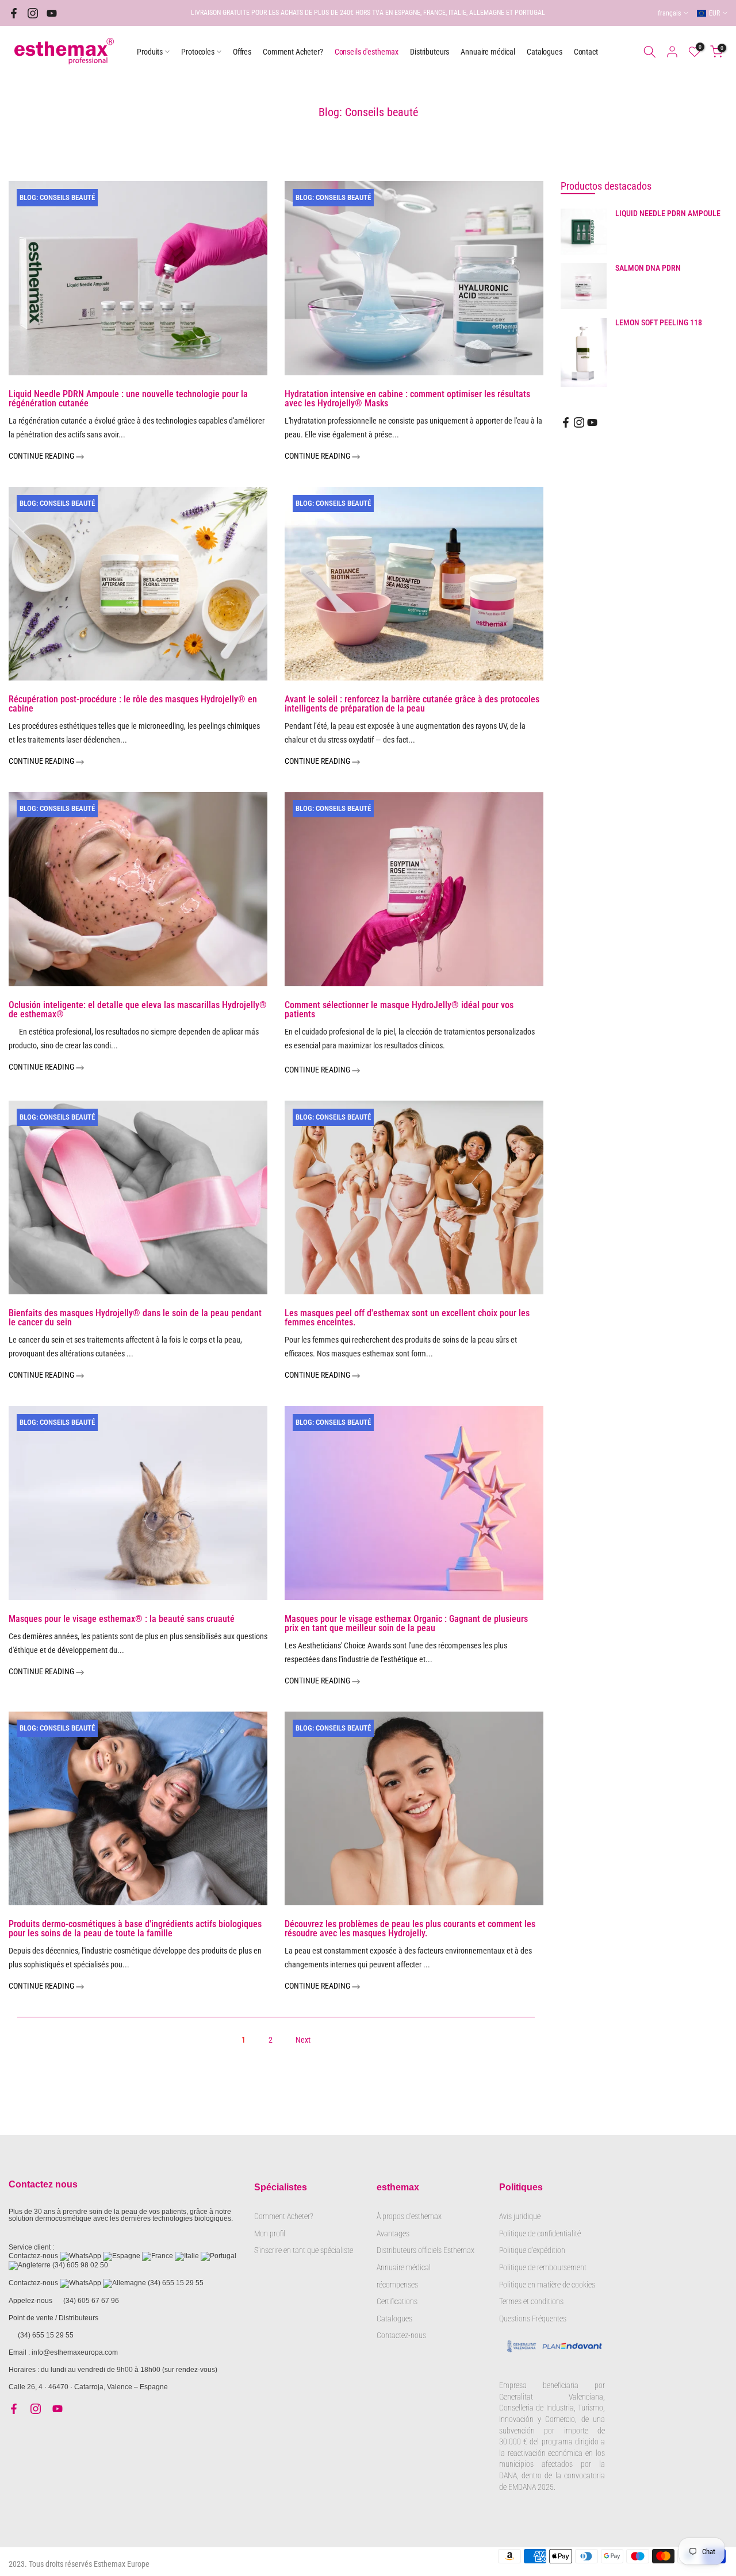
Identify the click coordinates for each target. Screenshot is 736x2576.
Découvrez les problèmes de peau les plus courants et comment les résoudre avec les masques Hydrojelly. (410, 1929)
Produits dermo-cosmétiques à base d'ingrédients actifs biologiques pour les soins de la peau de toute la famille (135, 1929)
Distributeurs (430, 52)
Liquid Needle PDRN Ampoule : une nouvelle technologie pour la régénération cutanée (128, 399)
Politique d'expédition (532, 2250)
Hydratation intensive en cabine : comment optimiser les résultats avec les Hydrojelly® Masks (407, 399)
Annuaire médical (488, 52)
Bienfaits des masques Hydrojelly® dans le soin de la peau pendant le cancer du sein (135, 1318)
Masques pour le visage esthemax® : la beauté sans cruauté (122, 1619)
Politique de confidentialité (540, 2233)
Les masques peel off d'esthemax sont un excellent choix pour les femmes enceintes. (407, 1318)
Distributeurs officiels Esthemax (425, 2250)
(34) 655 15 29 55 (176, 2283)
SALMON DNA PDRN (648, 268)
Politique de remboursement (543, 2267)
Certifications (397, 2301)
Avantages (393, 2233)
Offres (242, 52)
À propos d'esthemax (409, 2216)
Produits (150, 52)
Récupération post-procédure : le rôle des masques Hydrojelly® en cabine (133, 704)
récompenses (397, 2285)
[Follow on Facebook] (14, 13)
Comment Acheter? (293, 52)
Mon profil (270, 2233)
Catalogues (545, 52)
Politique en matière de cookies (547, 2285)
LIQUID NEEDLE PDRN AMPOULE (668, 213)
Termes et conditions (531, 2301)
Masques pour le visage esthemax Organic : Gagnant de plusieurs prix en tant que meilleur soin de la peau (406, 1623)
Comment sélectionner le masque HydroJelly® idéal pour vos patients (399, 1010)
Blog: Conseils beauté (57, 197)
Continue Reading (42, 456)
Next (303, 2040)
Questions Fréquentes (533, 2319)
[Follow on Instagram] (33, 13)
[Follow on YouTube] (52, 13)
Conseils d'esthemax (367, 52)
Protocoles (198, 52)
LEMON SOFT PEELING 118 (659, 322)
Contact (586, 52)
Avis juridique (520, 2216)
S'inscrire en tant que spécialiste (304, 2250)
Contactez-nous (401, 2335)
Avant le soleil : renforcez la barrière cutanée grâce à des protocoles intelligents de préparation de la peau (412, 704)
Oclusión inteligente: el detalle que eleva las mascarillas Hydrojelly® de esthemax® (138, 1010)
